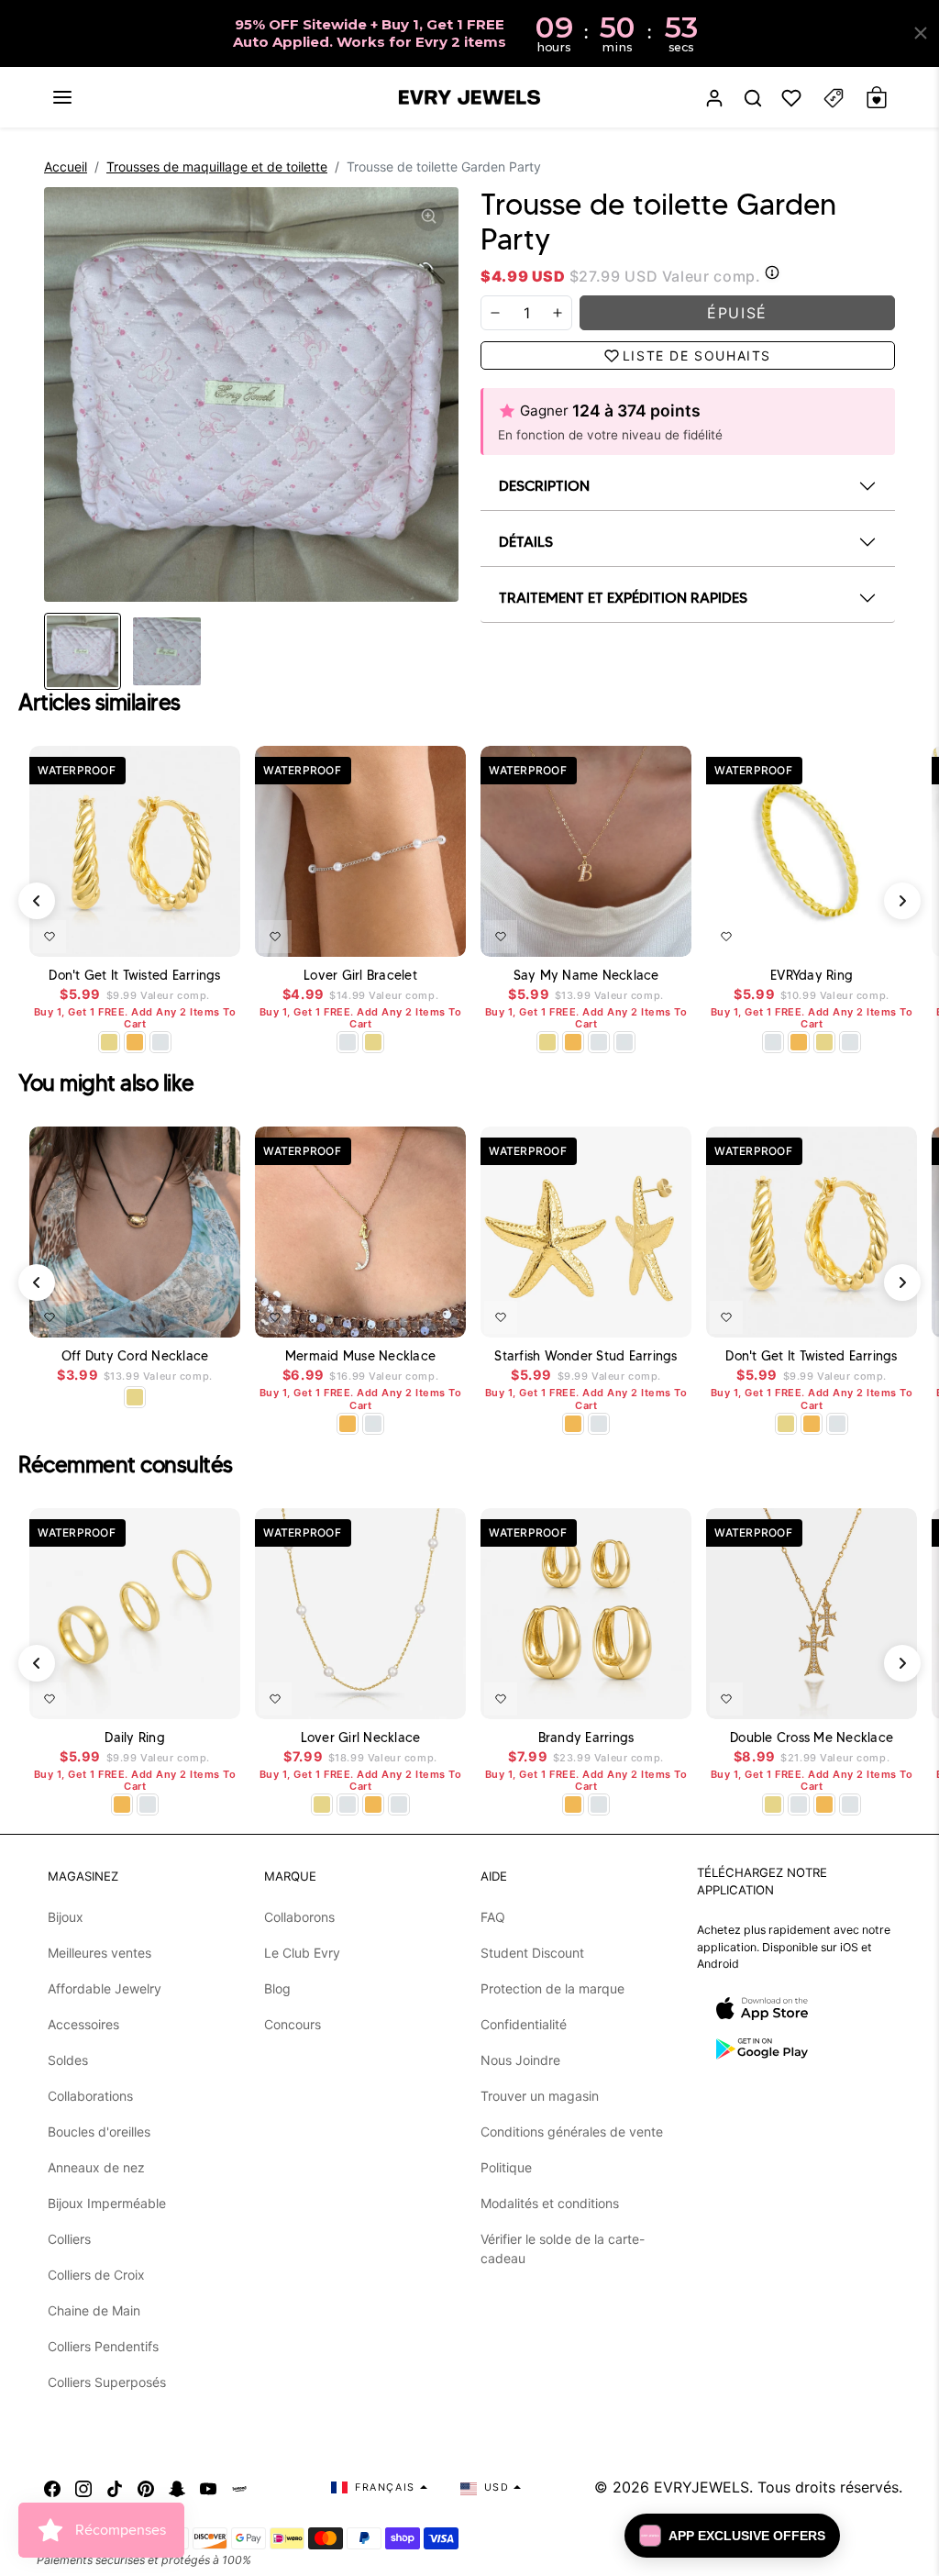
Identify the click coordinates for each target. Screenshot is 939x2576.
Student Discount (532, 1953)
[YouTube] (208, 2487)
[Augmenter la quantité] (558, 313)
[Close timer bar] (921, 33)
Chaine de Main (94, 2310)
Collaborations (90, 2096)
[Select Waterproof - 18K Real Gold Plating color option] (135, 1042)
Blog (277, 1988)
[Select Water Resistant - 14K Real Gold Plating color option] (109, 1042)
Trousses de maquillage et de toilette (217, 167)
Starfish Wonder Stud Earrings (585, 1356)
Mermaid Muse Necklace (360, 1356)
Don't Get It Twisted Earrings (134, 976)
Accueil (66, 167)
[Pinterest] (146, 2487)
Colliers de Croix (96, 2275)
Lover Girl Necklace (361, 1738)
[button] (62, 97)
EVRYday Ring (812, 976)
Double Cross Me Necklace (812, 1738)
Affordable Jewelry (105, 1988)
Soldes (68, 2060)
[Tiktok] (115, 2487)
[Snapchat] (177, 2487)
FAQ (493, 1917)
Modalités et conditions (550, 2203)
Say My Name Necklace (586, 976)
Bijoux (66, 1917)
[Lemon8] (239, 2487)
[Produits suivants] (902, 901)
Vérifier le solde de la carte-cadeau (563, 2248)
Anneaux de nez (96, 2167)
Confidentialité (524, 2024)
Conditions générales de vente (572, 2132)
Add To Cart (179, 933)
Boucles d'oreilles (99, 2132)
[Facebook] (52, 2487)
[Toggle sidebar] (834, 98)
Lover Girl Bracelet (360, 976)
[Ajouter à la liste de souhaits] (50, 937)
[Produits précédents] (37, 901)
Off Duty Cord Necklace (135, 1356)
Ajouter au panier (172, 1314)
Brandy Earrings (586, 1738)
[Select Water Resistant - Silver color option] (348, 1042)
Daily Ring (135, 1738)
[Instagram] (83, 2487)
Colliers (69, 2239)
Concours (293, 2024)
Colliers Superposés (107, 2382)
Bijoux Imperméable (107, 2203)
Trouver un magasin (540, 2096)
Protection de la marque (552, 1988)
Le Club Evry (302, 1953)
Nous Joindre (520, 2060)
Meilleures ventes (99, 1953)
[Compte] (714, 98)
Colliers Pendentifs (103, 2346)
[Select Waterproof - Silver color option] (160, 1042)
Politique (506, 2167)
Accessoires (83, 2024)
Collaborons (299, 1917)
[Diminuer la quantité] (495, 313)
